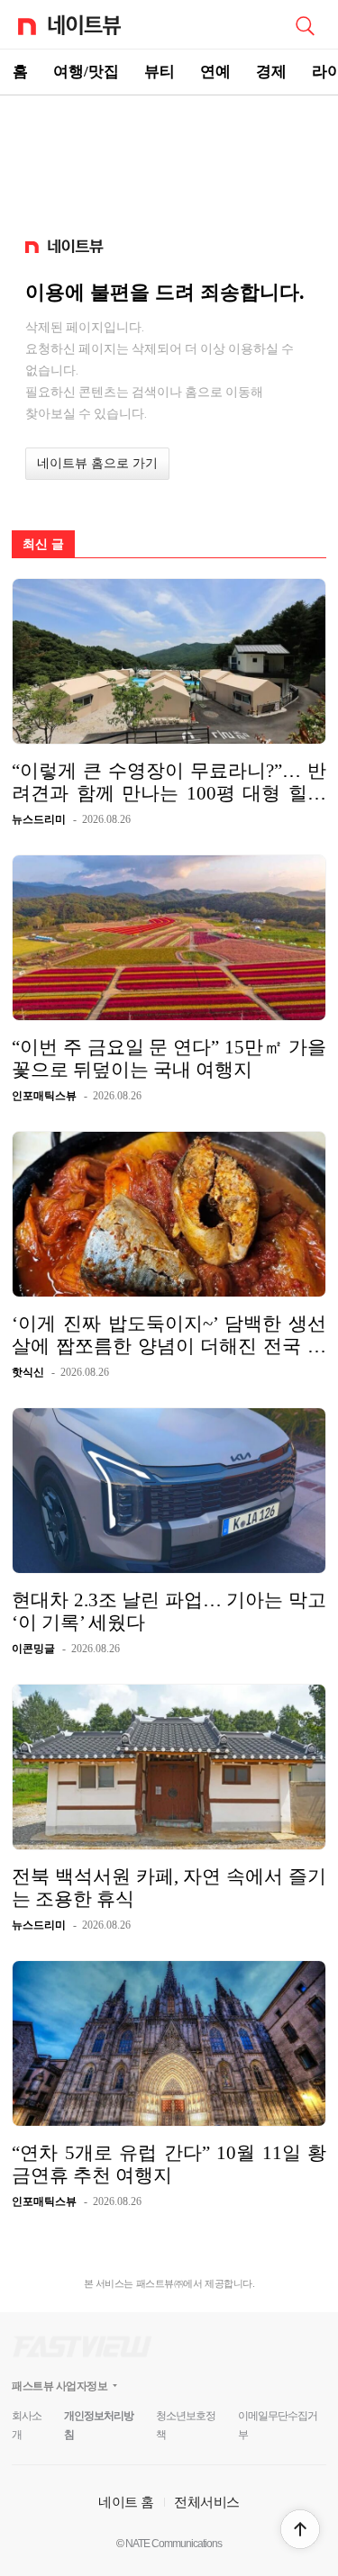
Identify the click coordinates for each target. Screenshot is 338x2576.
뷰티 (160, 72)
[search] (305, 24)
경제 (271, 72)
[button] (300, 2529)
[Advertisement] (169, 158)
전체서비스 (207, 2502)
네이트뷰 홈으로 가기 (97, 463)
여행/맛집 (86, 72)
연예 (215, 72)
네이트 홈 (126, 2502)
